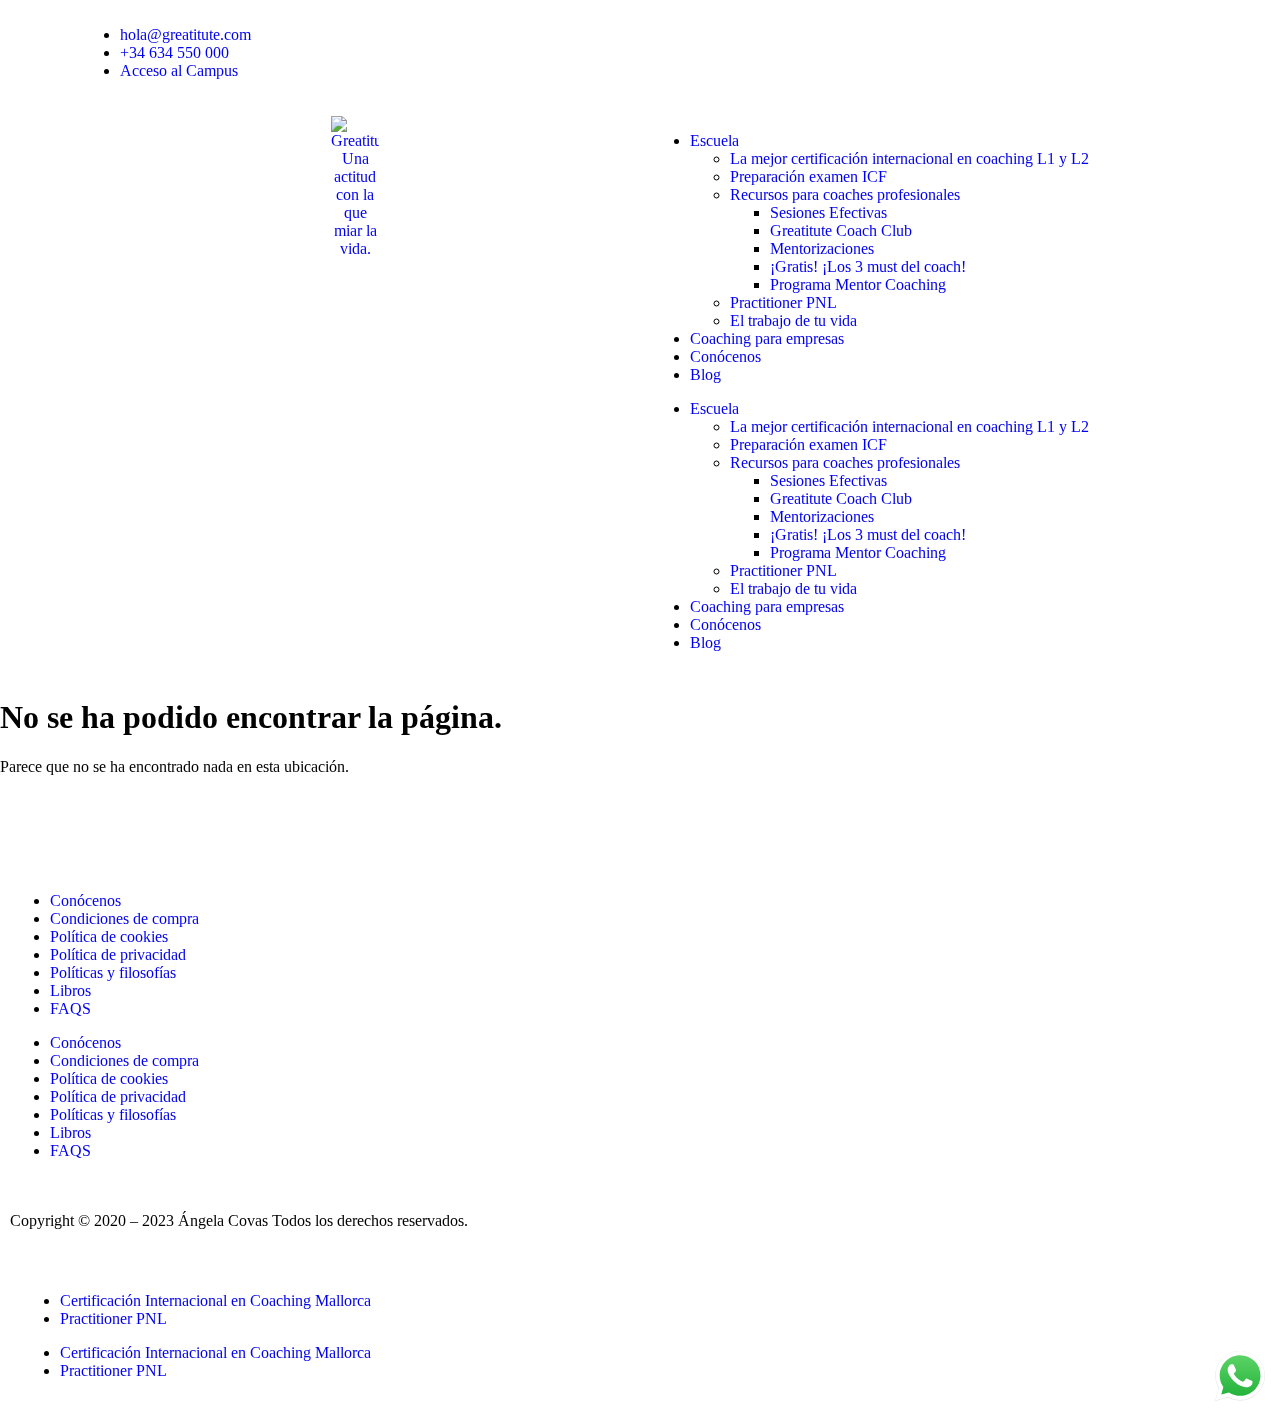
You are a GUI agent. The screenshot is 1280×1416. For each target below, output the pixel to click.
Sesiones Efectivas (828, 212)
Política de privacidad (118, 954)
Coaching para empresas (767, 338)
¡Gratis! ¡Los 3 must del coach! (868, 266)
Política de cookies (109, 936)
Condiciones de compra (124, 918)
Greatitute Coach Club (841, 230)
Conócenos (725, 356)
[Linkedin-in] (35, 827)
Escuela (714, 140)
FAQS (70, 1008)
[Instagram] (143, 827)
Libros (70, 990)
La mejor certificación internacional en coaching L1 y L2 (909, 158)
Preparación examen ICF (808, 176)
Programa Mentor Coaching (858, 284)
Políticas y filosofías (113, 972)
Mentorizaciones (822, 248)
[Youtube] (89, 827)
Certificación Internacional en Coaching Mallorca (215, 1300)
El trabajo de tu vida (793, 320)
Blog (705, 374)
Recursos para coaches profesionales (845, 194)
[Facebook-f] (197, 827)
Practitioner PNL (783, 302)
